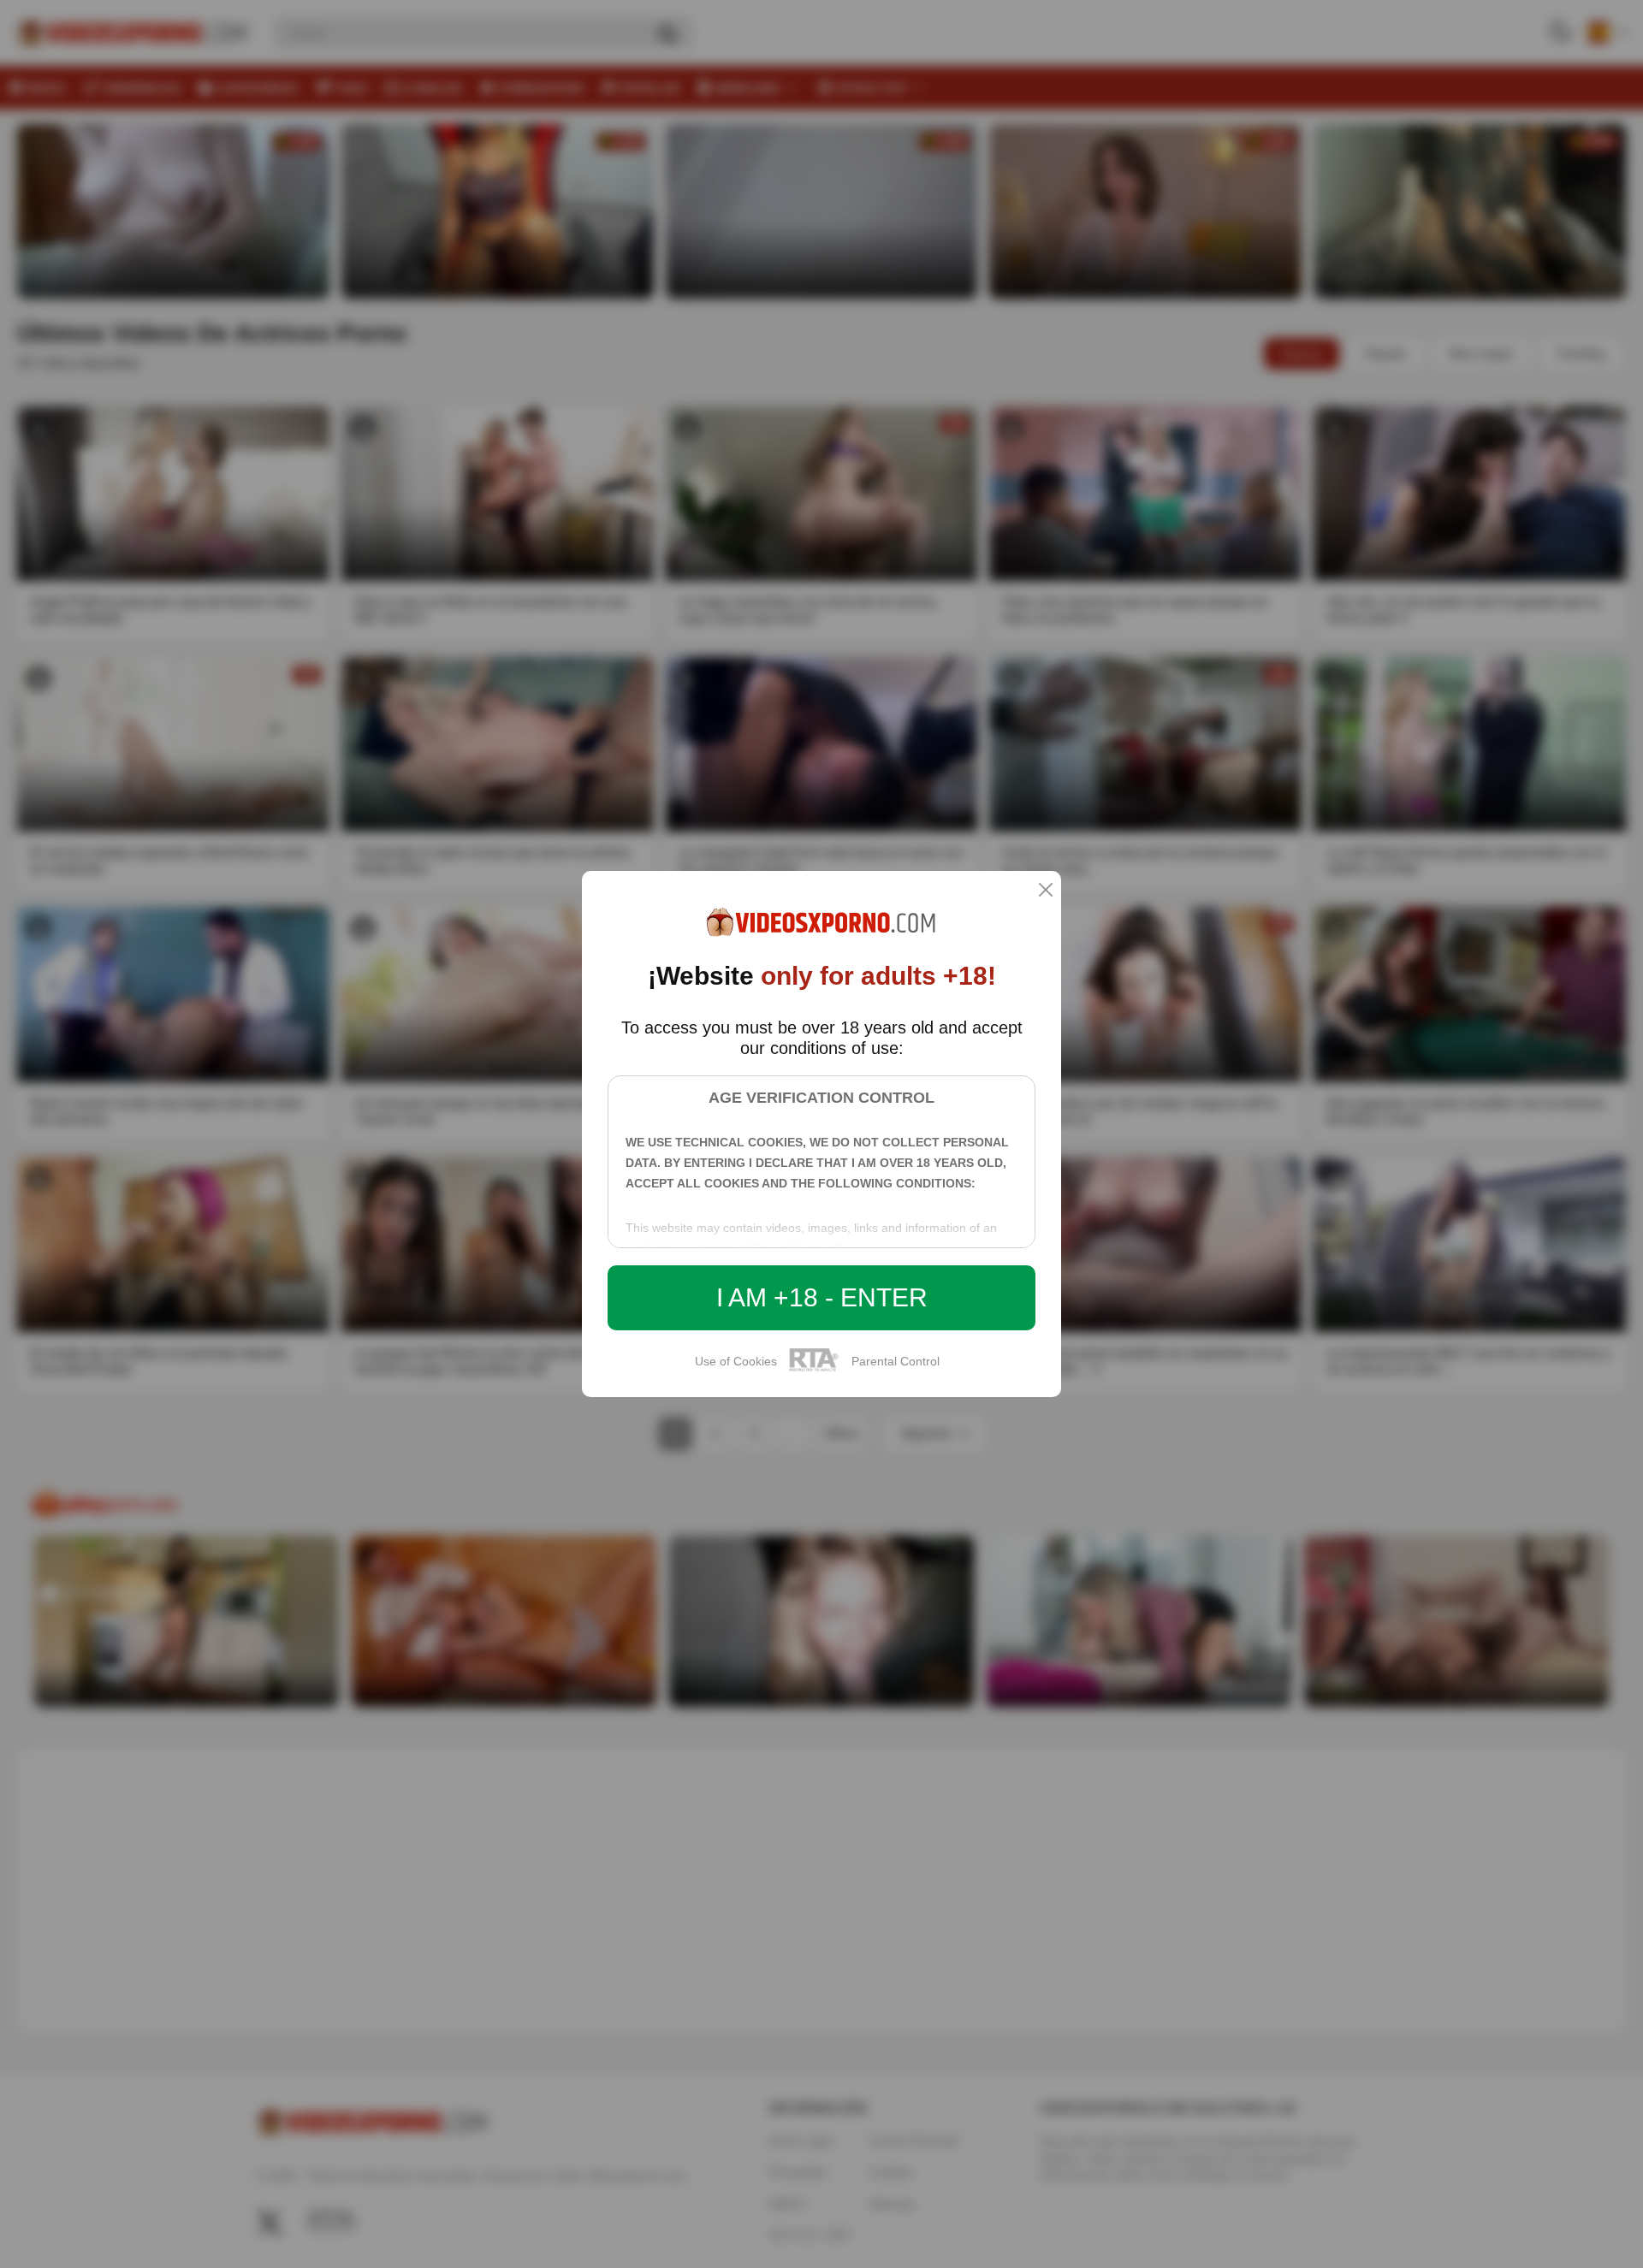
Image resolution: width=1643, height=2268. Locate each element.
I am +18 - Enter (822, 1297)
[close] (1046, 891)
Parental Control (896, 1361)
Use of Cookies (736, 1361)
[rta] (814, 1369)
